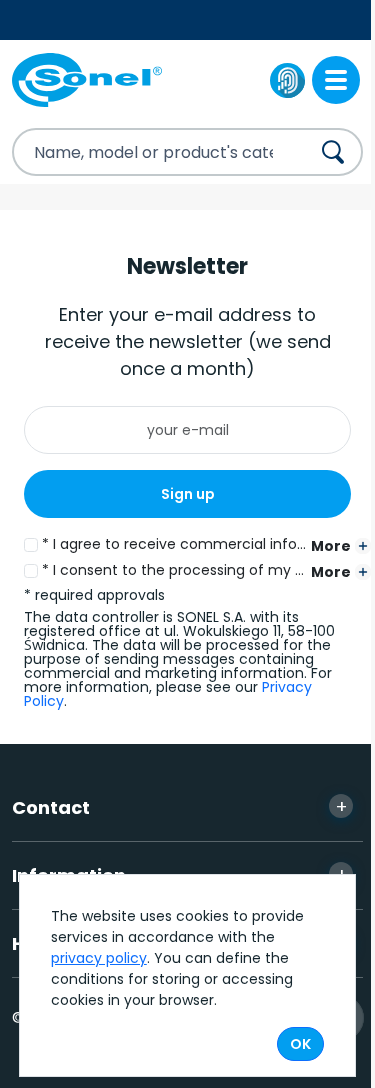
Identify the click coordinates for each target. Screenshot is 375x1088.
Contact (180, 807)
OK (300, 1044)
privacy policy (99, 958)
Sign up (188, 494)
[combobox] (143, 152)
